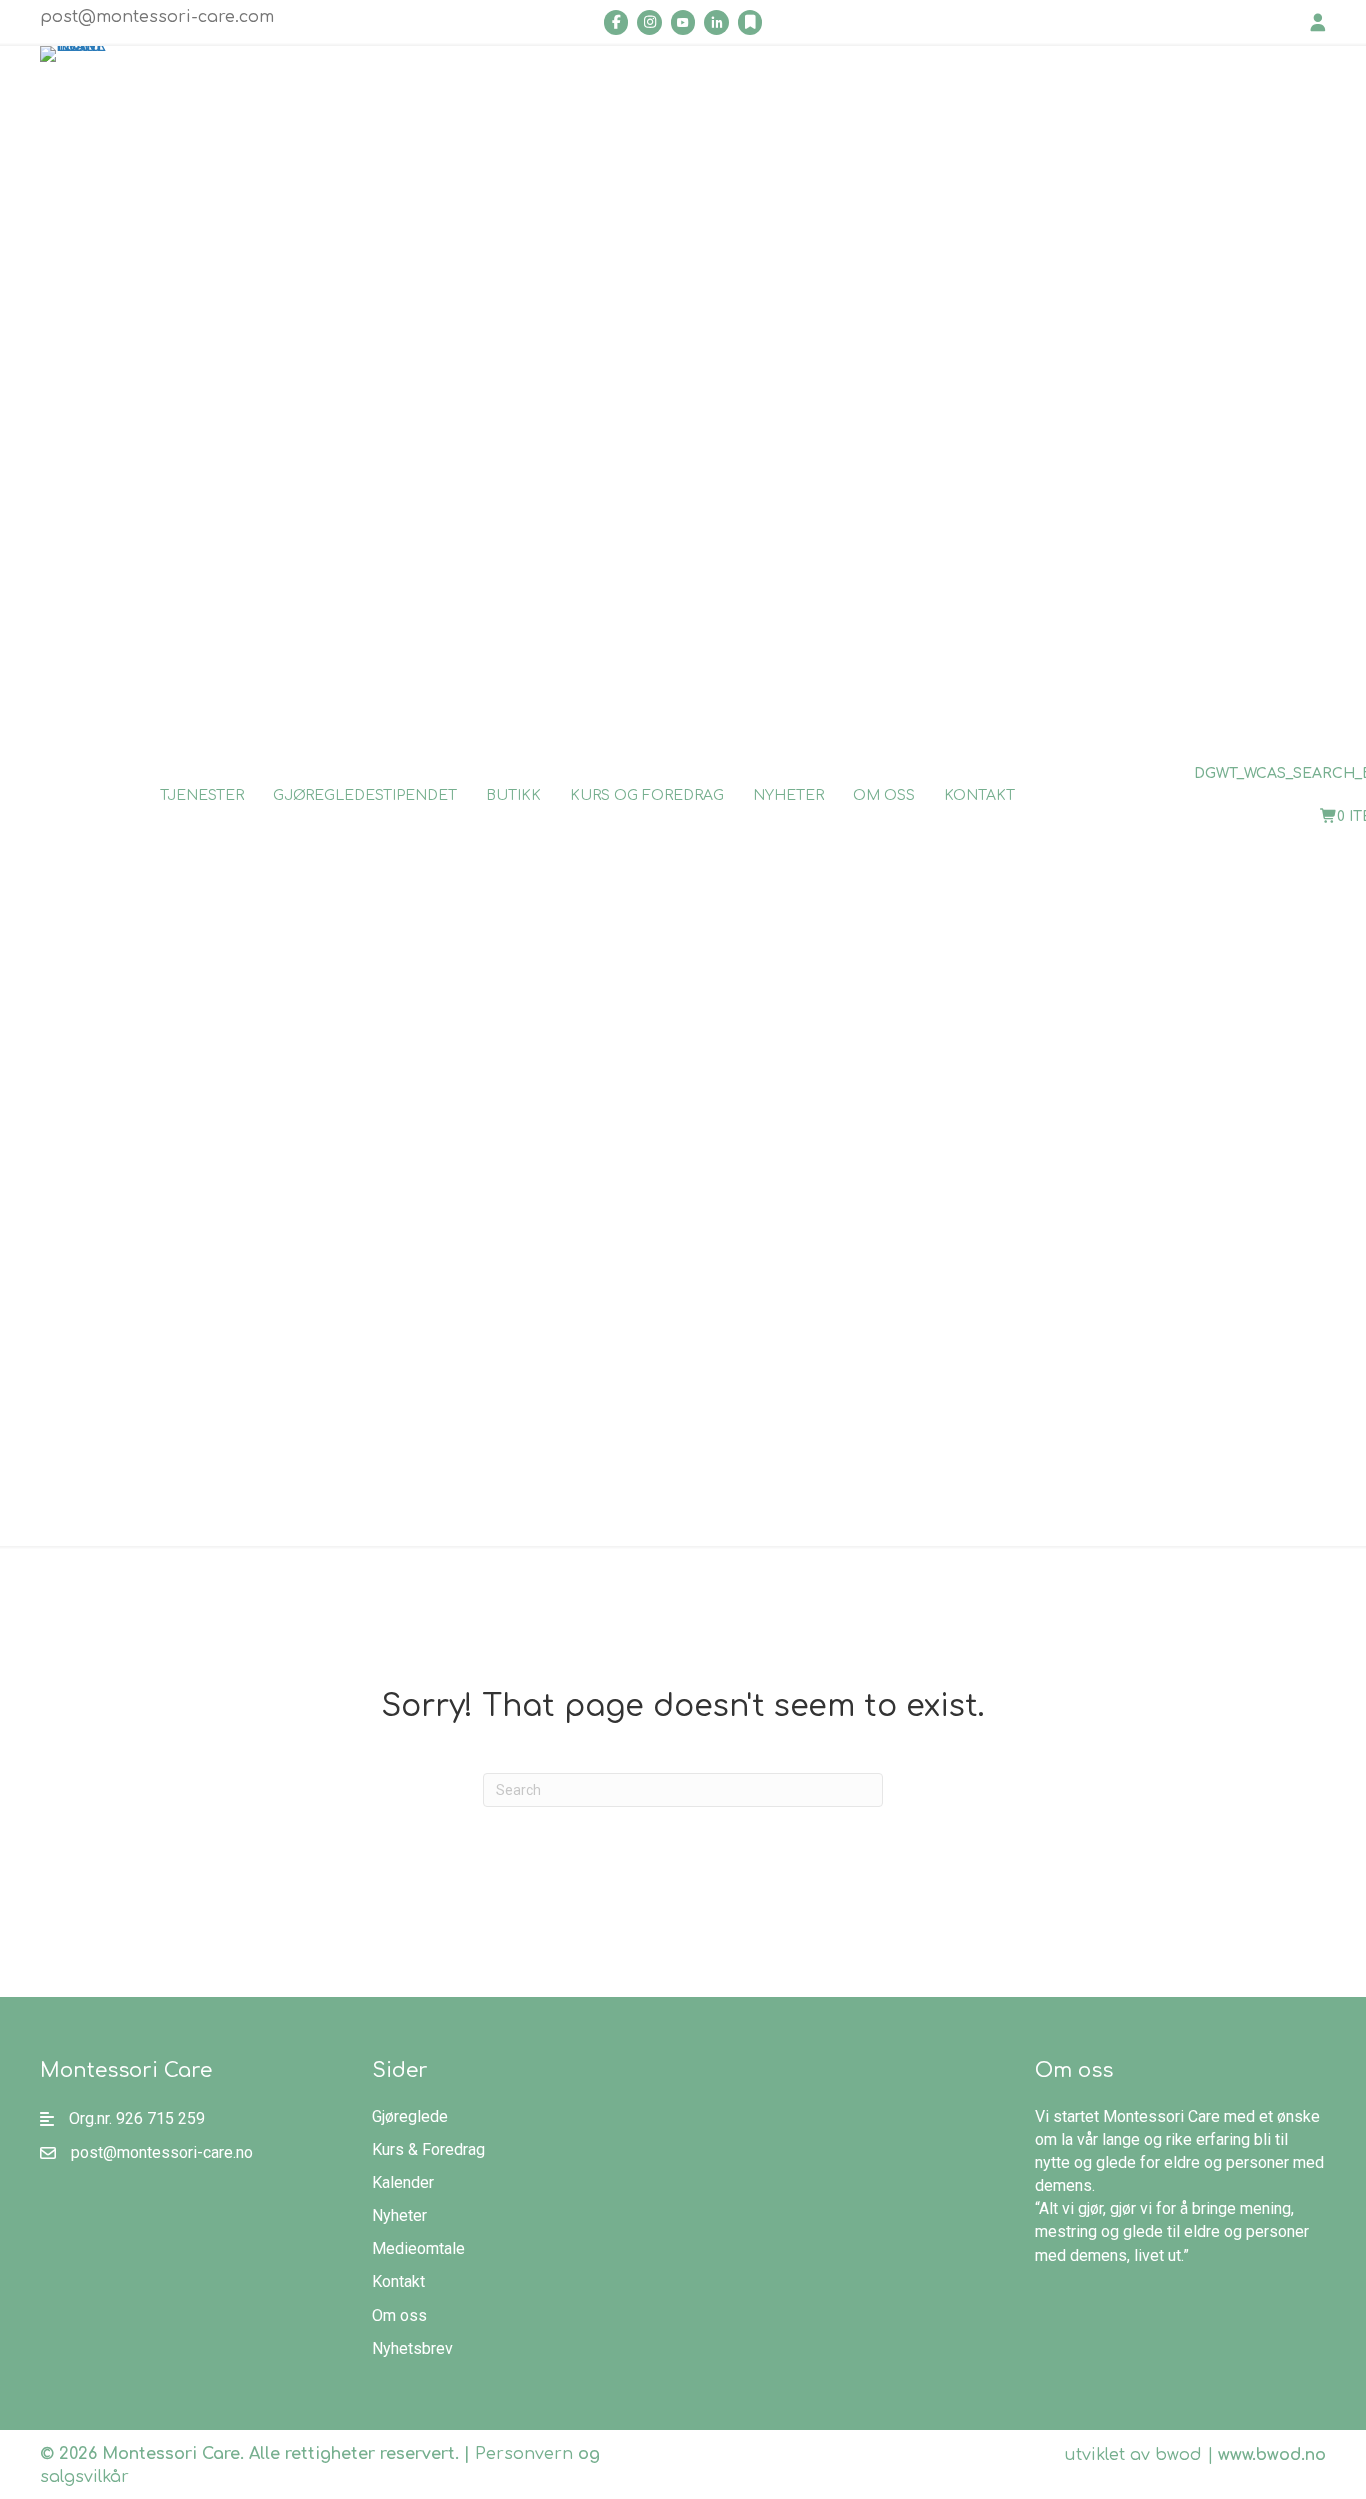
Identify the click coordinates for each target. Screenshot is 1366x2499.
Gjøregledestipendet (365, 795)
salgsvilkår (84, 2477)
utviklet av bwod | (1195, 2455)
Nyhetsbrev (412, 2348)
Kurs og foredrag (647, 795)
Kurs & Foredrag (428, 2149)
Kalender (403, 2182)
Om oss (884, 795)
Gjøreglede (410, 2116)
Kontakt (979, 795)
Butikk (513, 795)
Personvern (524, 2454)
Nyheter (788, 795)
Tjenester (202, 795)
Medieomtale (418, 2248)
